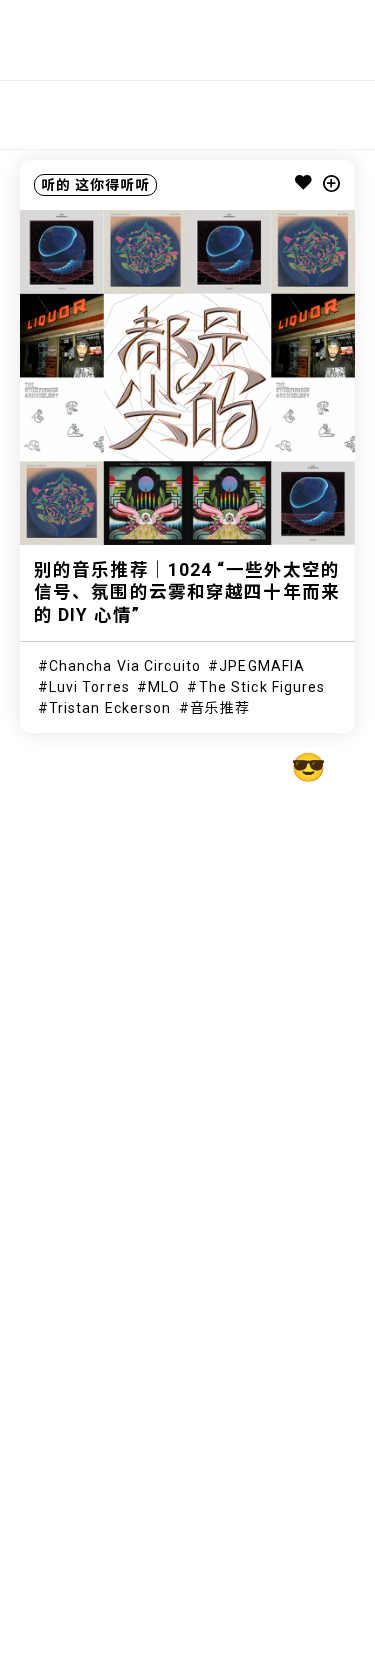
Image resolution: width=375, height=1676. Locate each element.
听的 (56, 185)
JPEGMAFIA (262, 666)
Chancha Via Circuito (125, 666)
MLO (164, 687)
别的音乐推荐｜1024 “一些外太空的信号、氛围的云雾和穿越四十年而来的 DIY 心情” (187, 593)
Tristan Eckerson (110, 708)
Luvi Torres (89, 687)
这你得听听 (113, 185)
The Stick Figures (262, 687)
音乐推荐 (220, 708)
